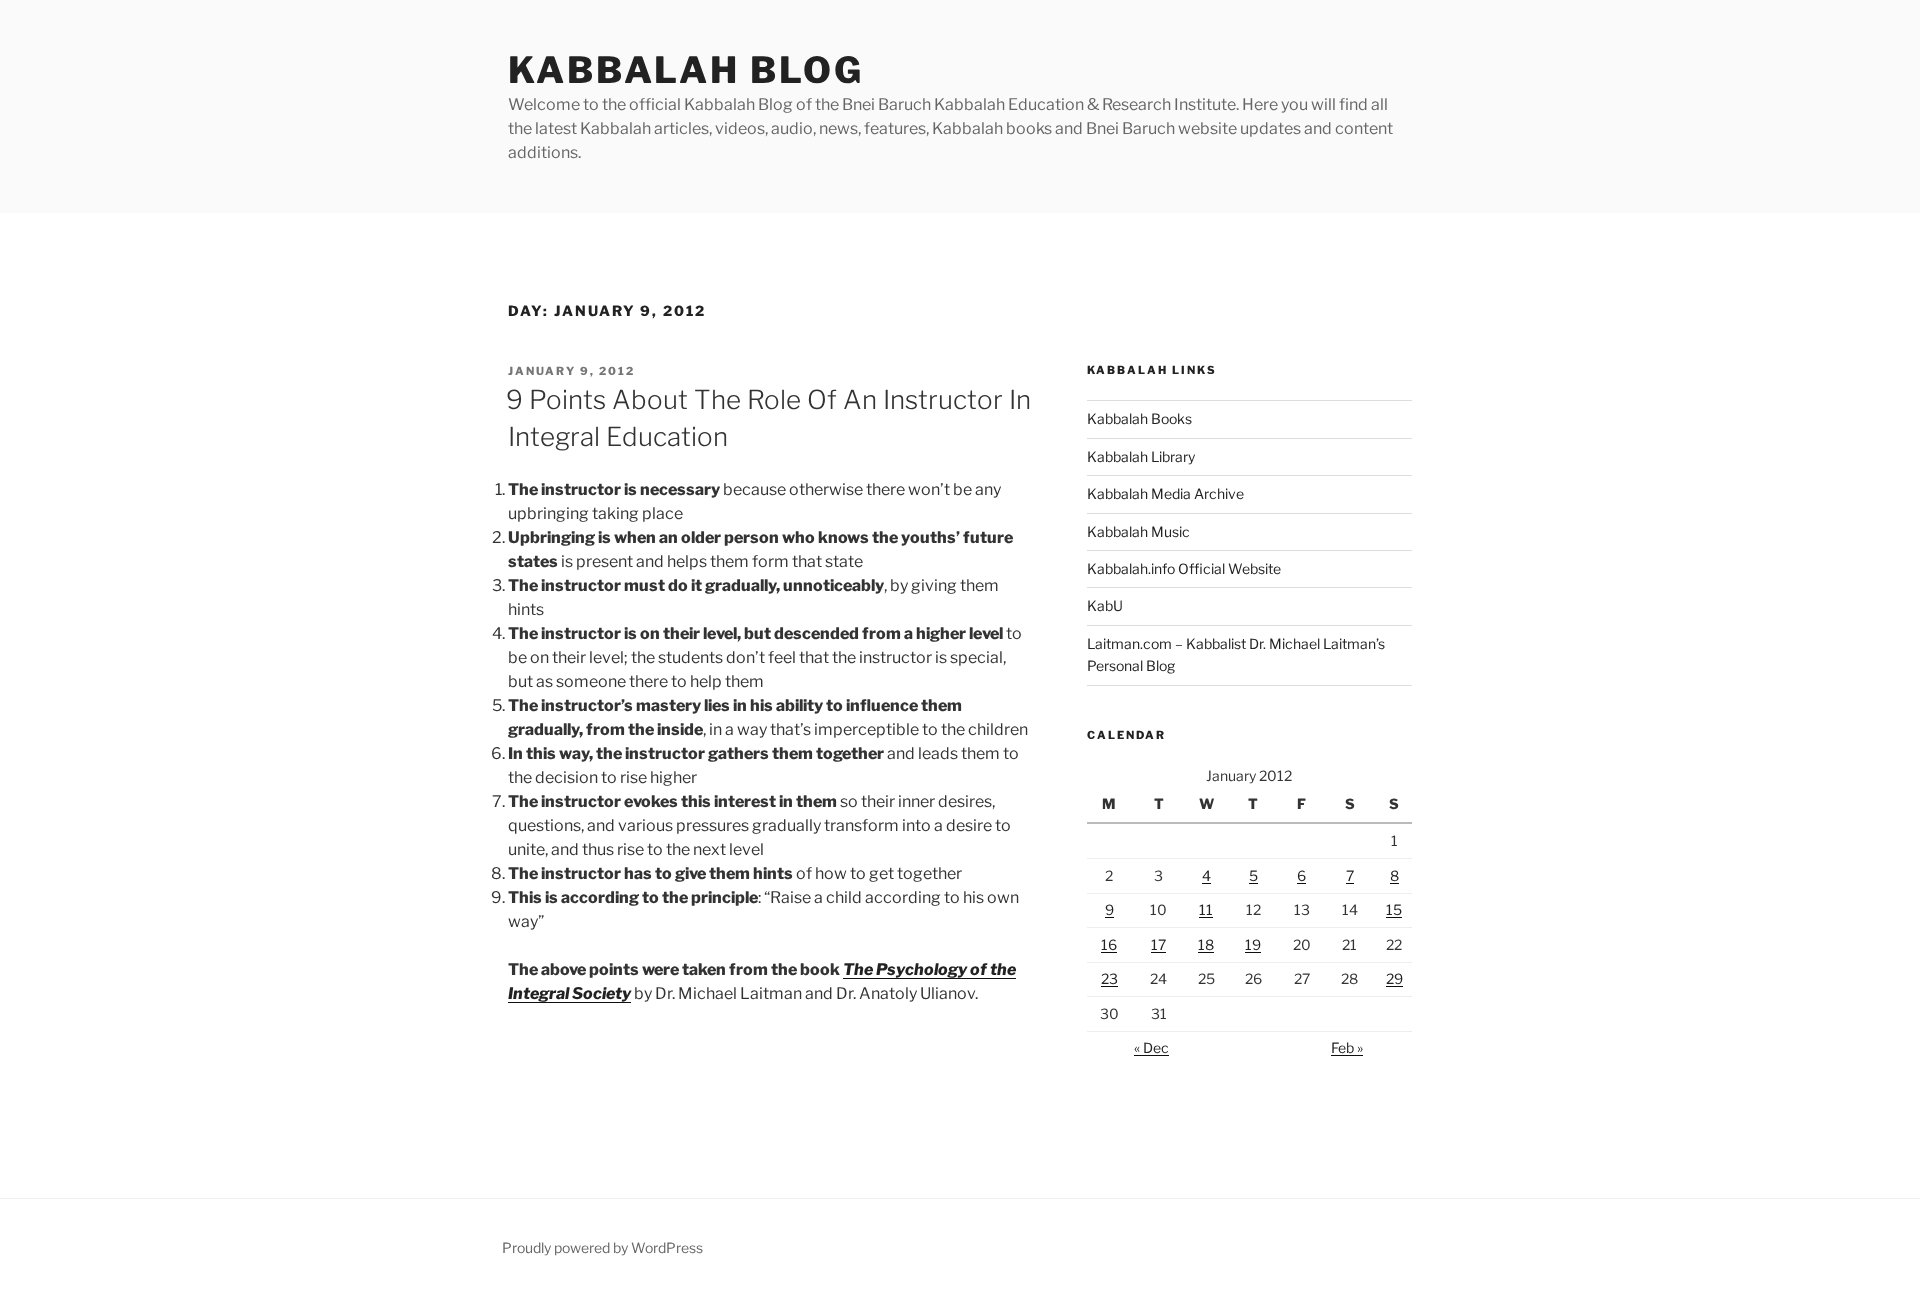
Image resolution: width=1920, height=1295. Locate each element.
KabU (1105, 605)
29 (1394, 978)
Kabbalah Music (1138, 531)
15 (1394, 909)
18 (1206, 944)
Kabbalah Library (1141, 456)
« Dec (1151, 1047)
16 (1109, 944)
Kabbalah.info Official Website (1184, 568)
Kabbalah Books (1139, 418)
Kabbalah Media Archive (1165, 493)
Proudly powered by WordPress (602, 1247)
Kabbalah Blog (685, 70)
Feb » (1347, 1047)
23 (1109, 978)
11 (1206, 909)
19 (1253, 944)
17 (1158, 944)
